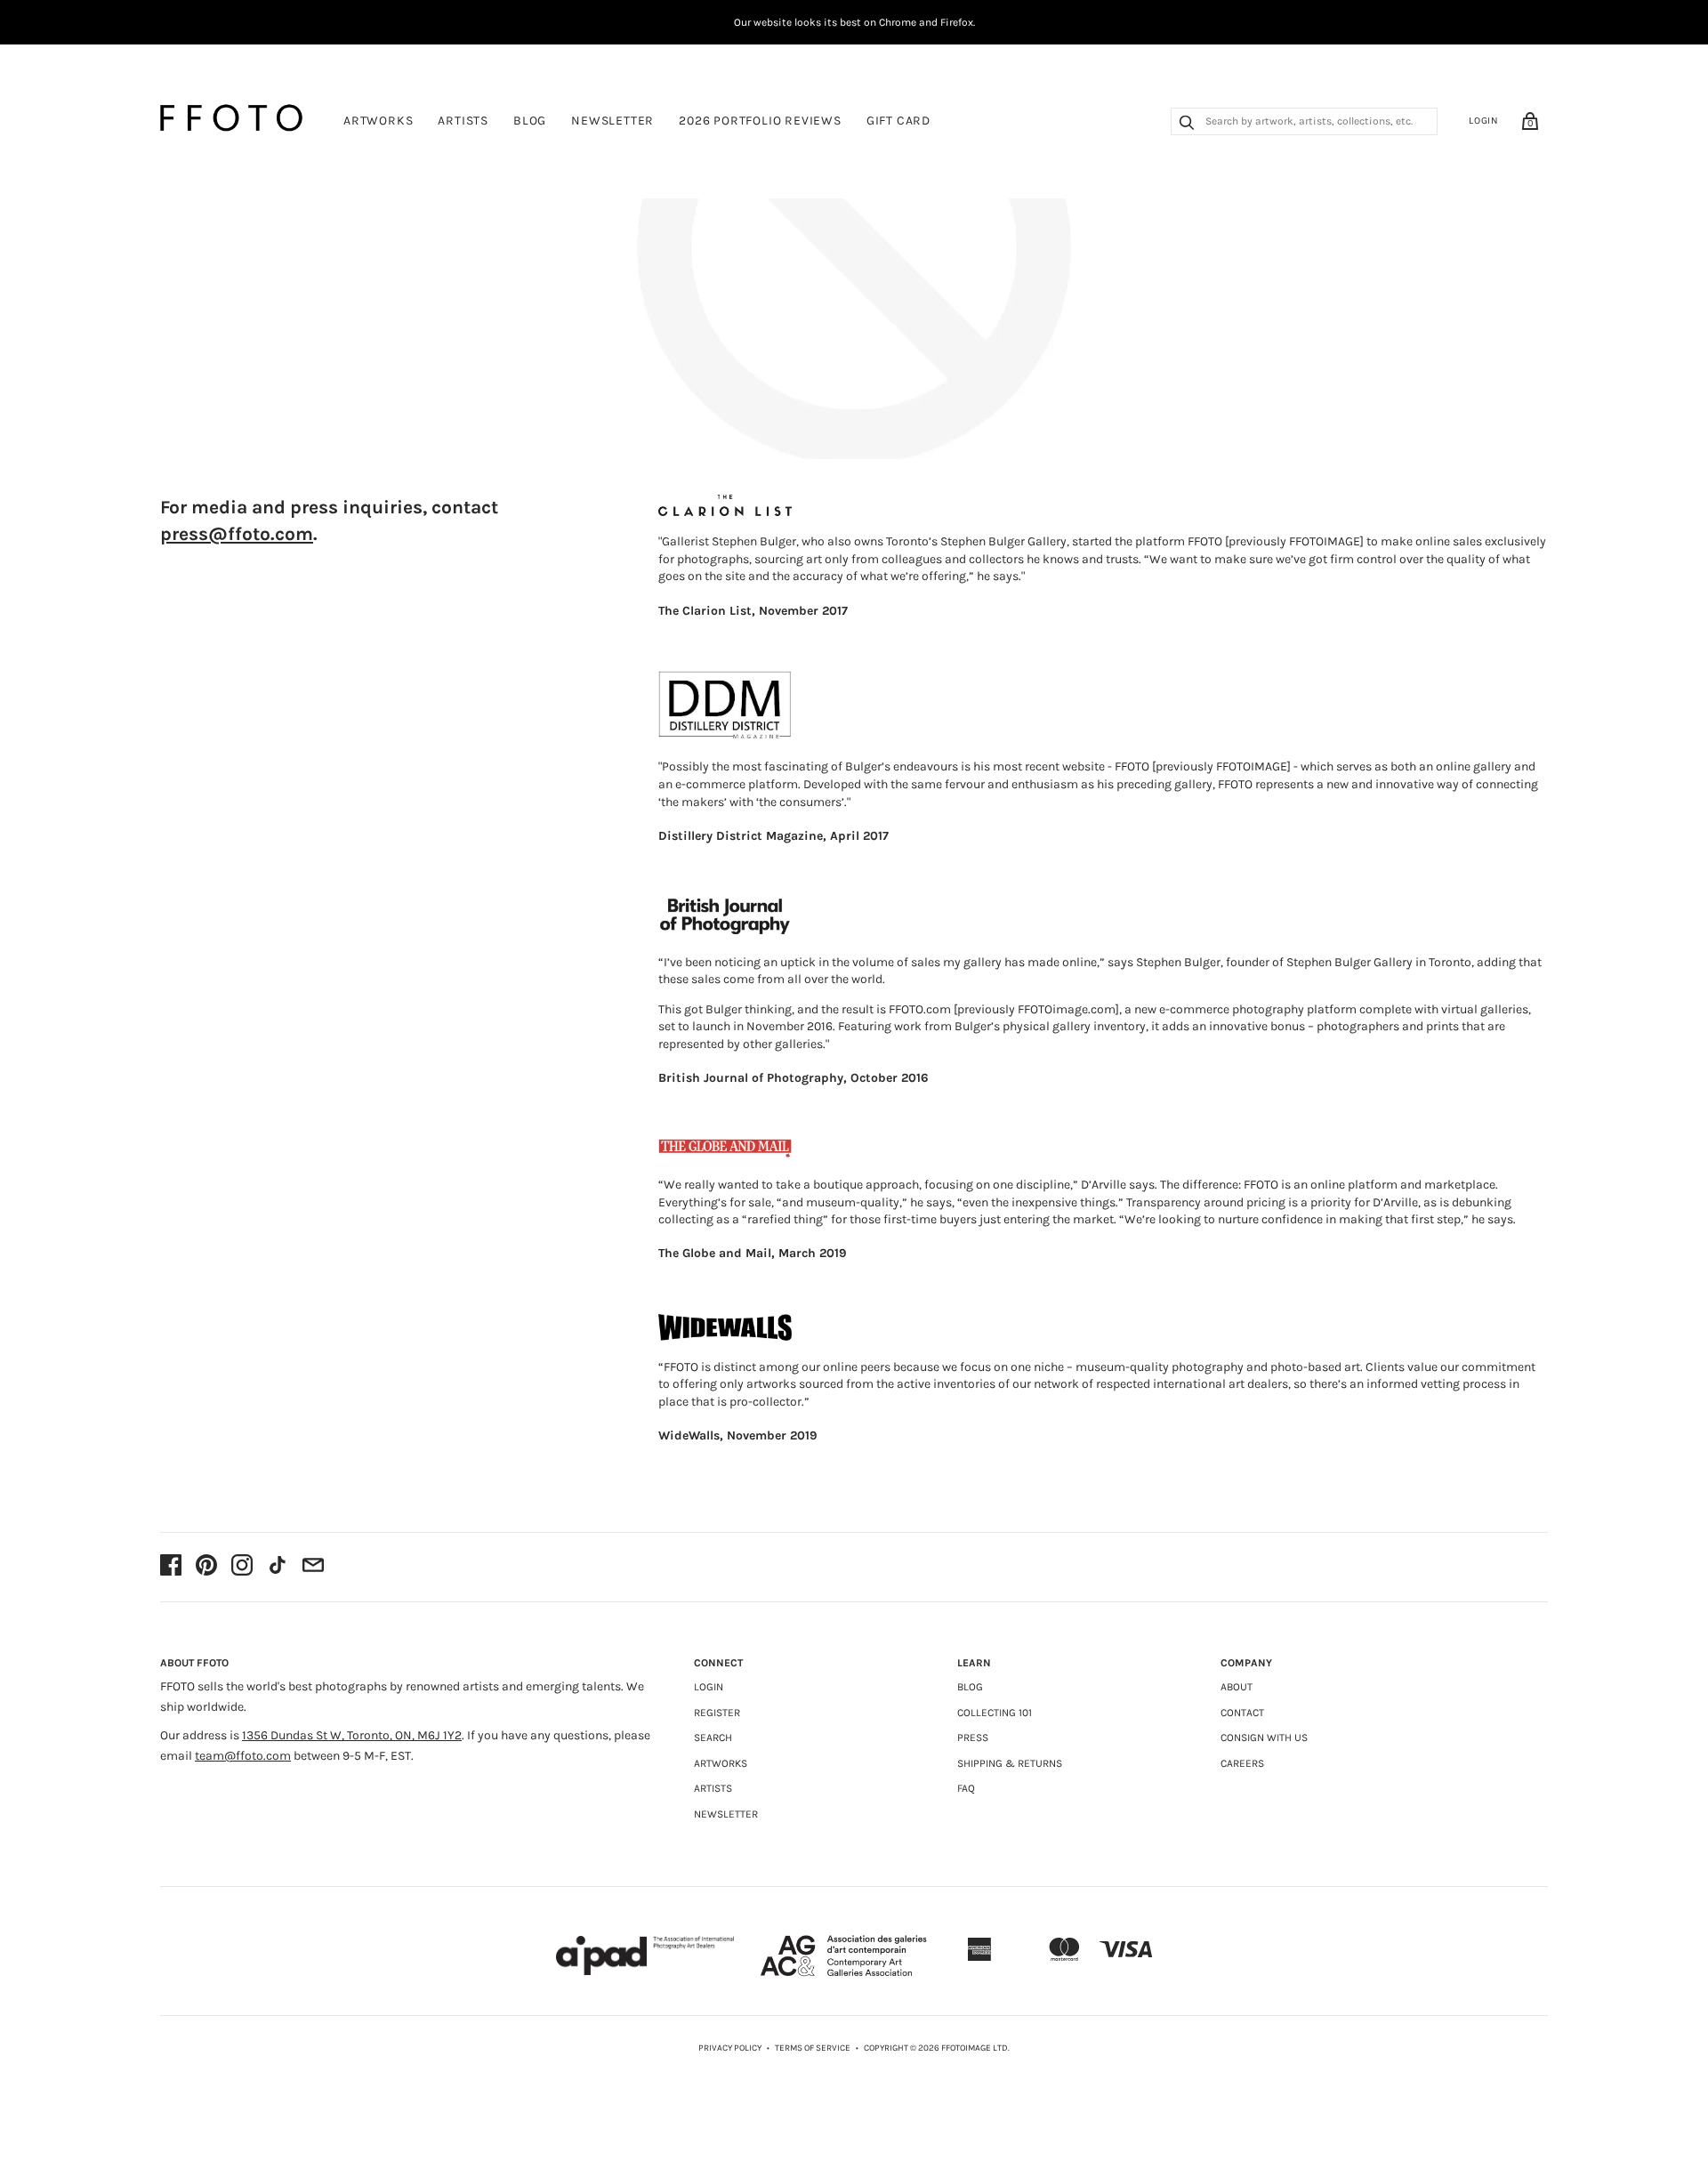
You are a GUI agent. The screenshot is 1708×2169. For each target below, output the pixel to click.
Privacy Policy (730, 2048)
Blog (530, 121)
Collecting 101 (995, 1713)
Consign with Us (1264, 1738)
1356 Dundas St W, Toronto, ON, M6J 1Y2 (352, 1735)
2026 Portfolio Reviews (760, 121)
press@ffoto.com (237, 534)
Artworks (378, 121)
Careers (1242, 1763)
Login (1484, 121)
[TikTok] (278, 1567)
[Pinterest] (206, 1567)
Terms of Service (813, 2048)
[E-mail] (313, 1567)
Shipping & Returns (1010, 1763)
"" (1644, 416)
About (1237, 1687)
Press (973, 1738)
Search (713, 1738)
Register (717, 1713)
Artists (463, 121)
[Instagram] (242, 1567)
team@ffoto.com (243, 1756)
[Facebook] (171, 1567)
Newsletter (612, 121)
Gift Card (898, 121)
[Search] (1187, 125)
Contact (1242, 1713)
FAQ (966, 1788)
